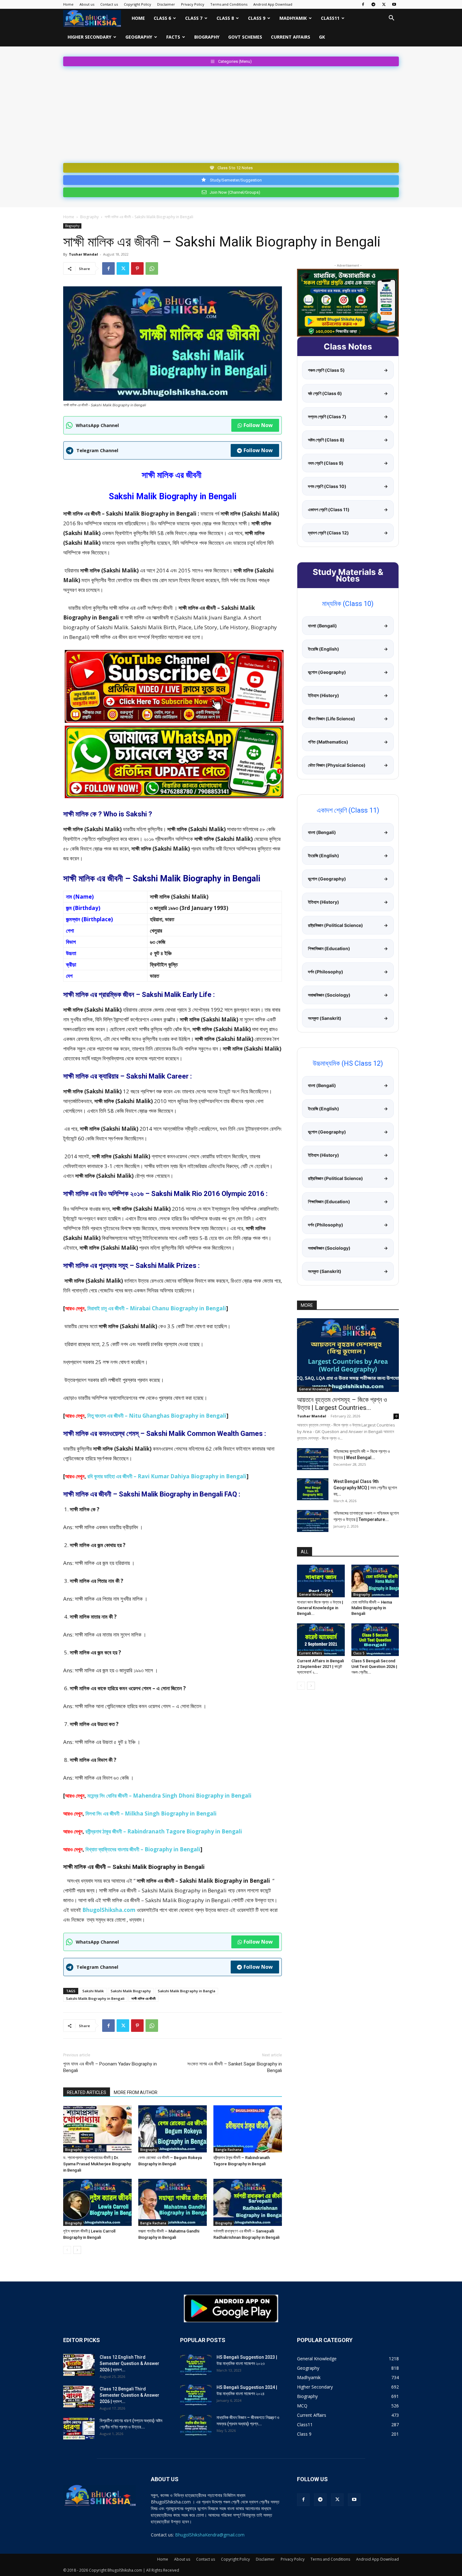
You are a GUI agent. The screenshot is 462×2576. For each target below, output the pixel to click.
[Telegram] (373, 4)
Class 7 (194, 18)
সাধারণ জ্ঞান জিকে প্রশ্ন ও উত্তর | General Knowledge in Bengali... (320, 1608)
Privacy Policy (193, 4)
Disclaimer (166, 4)
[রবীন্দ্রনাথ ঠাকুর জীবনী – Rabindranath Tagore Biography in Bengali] (248, 2129)
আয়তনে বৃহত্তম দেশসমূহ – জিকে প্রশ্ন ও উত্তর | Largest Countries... (342, 1404)
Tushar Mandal (83, 254)
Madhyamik (293, 18)
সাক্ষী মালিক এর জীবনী (143, 1998)
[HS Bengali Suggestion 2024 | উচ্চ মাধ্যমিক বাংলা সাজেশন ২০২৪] (196, 2395)
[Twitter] (384, 4)
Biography (207, 37)
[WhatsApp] (152, 268)
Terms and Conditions (229, 4)
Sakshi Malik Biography (131, 1991)
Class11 (330, 18)
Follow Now (258, 425)
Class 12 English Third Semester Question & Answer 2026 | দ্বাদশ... (129, 2363)
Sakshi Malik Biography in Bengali (95, 1998)
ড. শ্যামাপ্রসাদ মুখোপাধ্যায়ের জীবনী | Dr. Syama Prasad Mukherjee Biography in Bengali (97, 2164)
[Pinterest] (137, 268)
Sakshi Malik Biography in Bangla (187, 1991)
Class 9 (257, 18)
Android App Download (273, 4)
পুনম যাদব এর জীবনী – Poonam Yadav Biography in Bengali (110, 2067)
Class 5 (359, 1653)
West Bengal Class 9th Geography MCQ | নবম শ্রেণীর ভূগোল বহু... (365, 1488)
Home (68, 4)
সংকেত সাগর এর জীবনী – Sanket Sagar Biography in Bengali (235, 2067)
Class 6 (162, 18)
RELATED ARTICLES (87, 2092)
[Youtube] (394, 4)
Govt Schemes (245, 37)
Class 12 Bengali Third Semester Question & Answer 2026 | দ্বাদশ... (129, 2395)
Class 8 (225, 18)
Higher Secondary (89, 37)
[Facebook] (363, 4)
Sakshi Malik (93, 1991)
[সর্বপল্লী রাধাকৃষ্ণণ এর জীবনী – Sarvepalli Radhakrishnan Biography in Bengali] (248, 2202)
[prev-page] (67, 2250)
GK (322, 37)
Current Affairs (291, 37)
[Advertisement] (231, 113)
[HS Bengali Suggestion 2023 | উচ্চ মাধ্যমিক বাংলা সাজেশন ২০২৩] (196, 2365)
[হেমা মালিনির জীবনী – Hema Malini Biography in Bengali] (375, 1581)
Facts (173, 37)
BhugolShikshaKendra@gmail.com (210, 2535)
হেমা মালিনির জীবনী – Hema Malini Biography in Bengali (372, 1608)
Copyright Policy (137, 4)
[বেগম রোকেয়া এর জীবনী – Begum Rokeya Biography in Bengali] (173, 2129)
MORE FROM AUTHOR (136, 2092)
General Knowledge (315, 1389)
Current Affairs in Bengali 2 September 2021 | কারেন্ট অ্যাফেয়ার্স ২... (320, 1667)
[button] (391, 19)
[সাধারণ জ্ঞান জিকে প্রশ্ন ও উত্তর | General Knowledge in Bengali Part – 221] (321, 1581)
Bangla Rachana (228, 2150)
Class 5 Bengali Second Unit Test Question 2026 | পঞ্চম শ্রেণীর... (374, 1667)
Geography (139, 37)
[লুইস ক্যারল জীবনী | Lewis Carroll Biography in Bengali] (97, 2202)
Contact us (109, 4)
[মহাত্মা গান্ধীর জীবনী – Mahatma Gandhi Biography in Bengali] (173, 2202)
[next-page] (77, 2250)
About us (87, 4)
